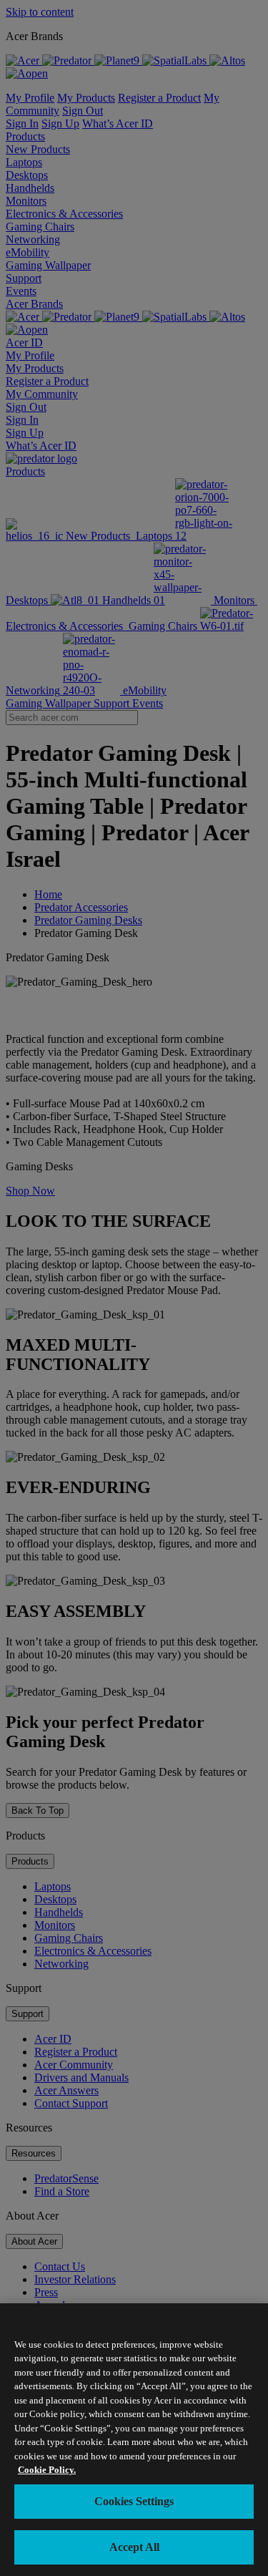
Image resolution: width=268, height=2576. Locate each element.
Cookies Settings (134, 2501)
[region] (134, 2440)
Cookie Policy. (47, 2470)
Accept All (134, 2547)
